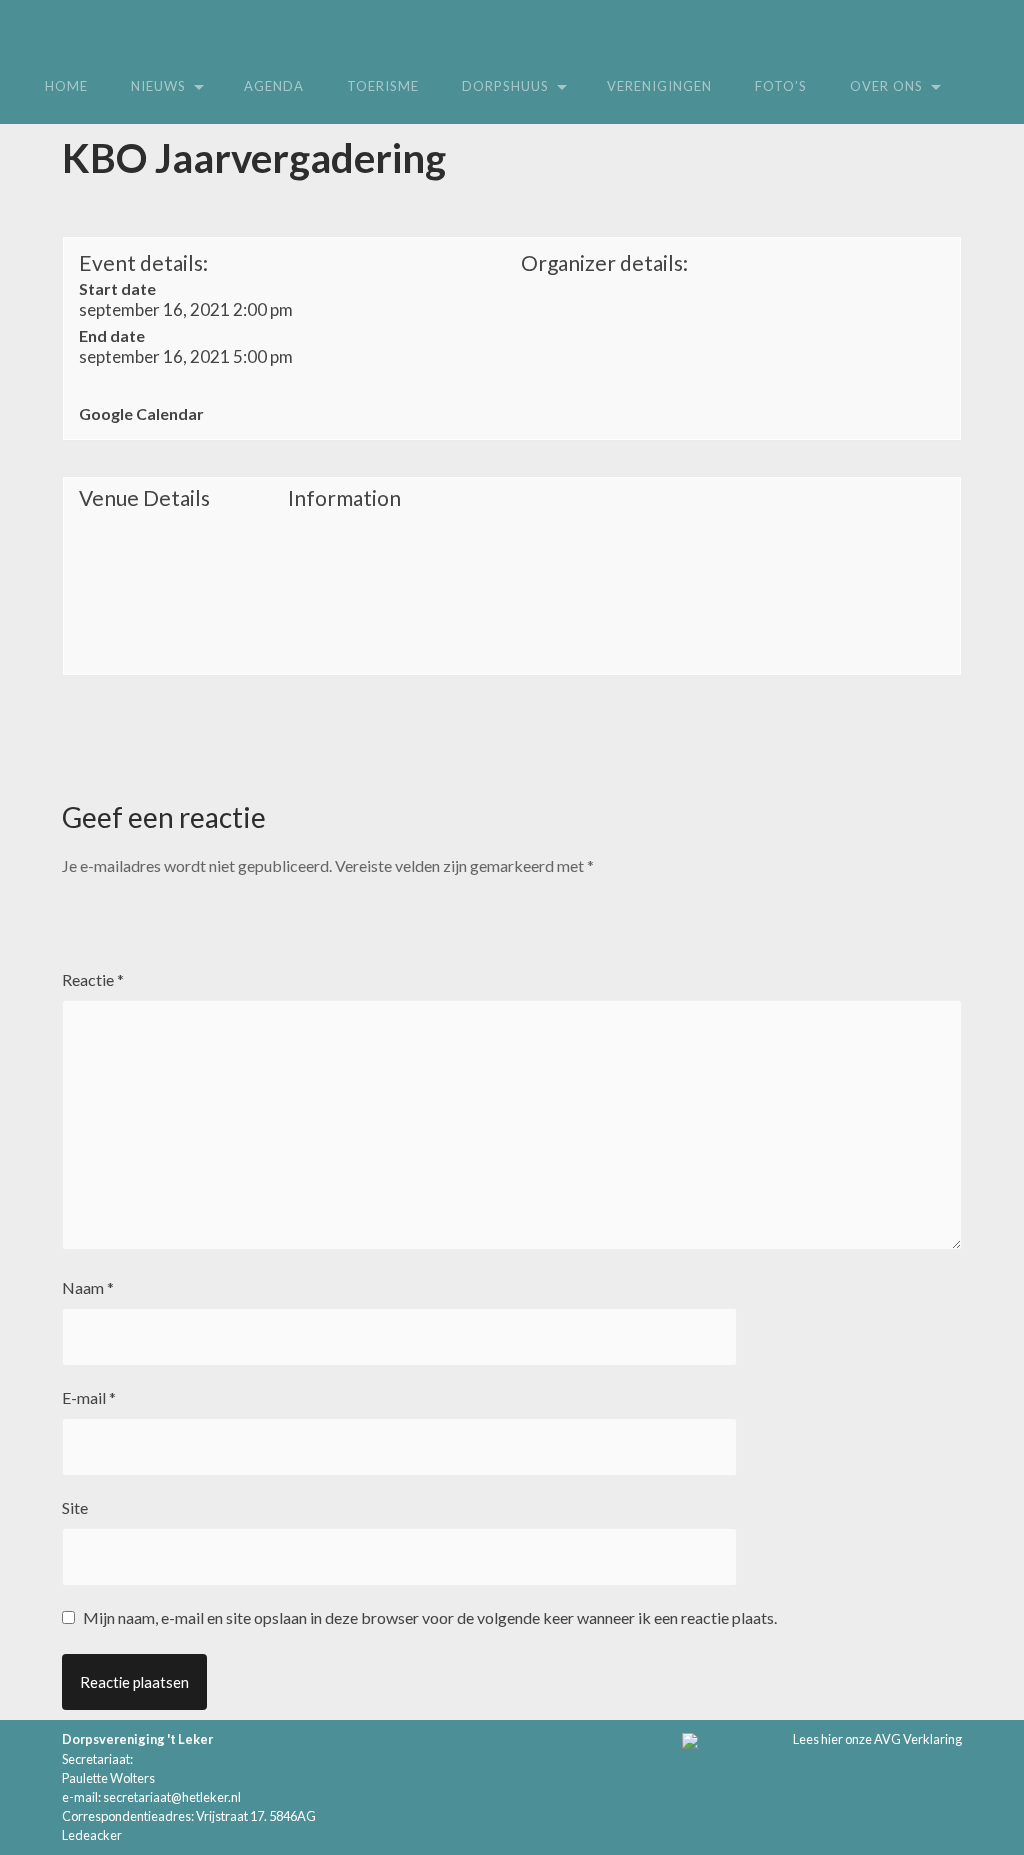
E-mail (89, 1397)
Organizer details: (604, 262)
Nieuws (158, 86)
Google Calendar (141, 413)
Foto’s (781, 86)
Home (66, 86)
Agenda (274, 86)
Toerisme (383, 86)
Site (75, 1507)
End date (112, 335)
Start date (117, 288)
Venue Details (144, 498)
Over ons (886, 86)
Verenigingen (659, 86)
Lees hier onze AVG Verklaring (877, 1739)
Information (344, 498)
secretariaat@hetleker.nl (172, 1797)
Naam (88, 1287)
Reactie (93, 979)
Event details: (143, 262)
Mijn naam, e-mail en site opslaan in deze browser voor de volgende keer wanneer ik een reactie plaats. (430, 1617)
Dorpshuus (505, 86)
